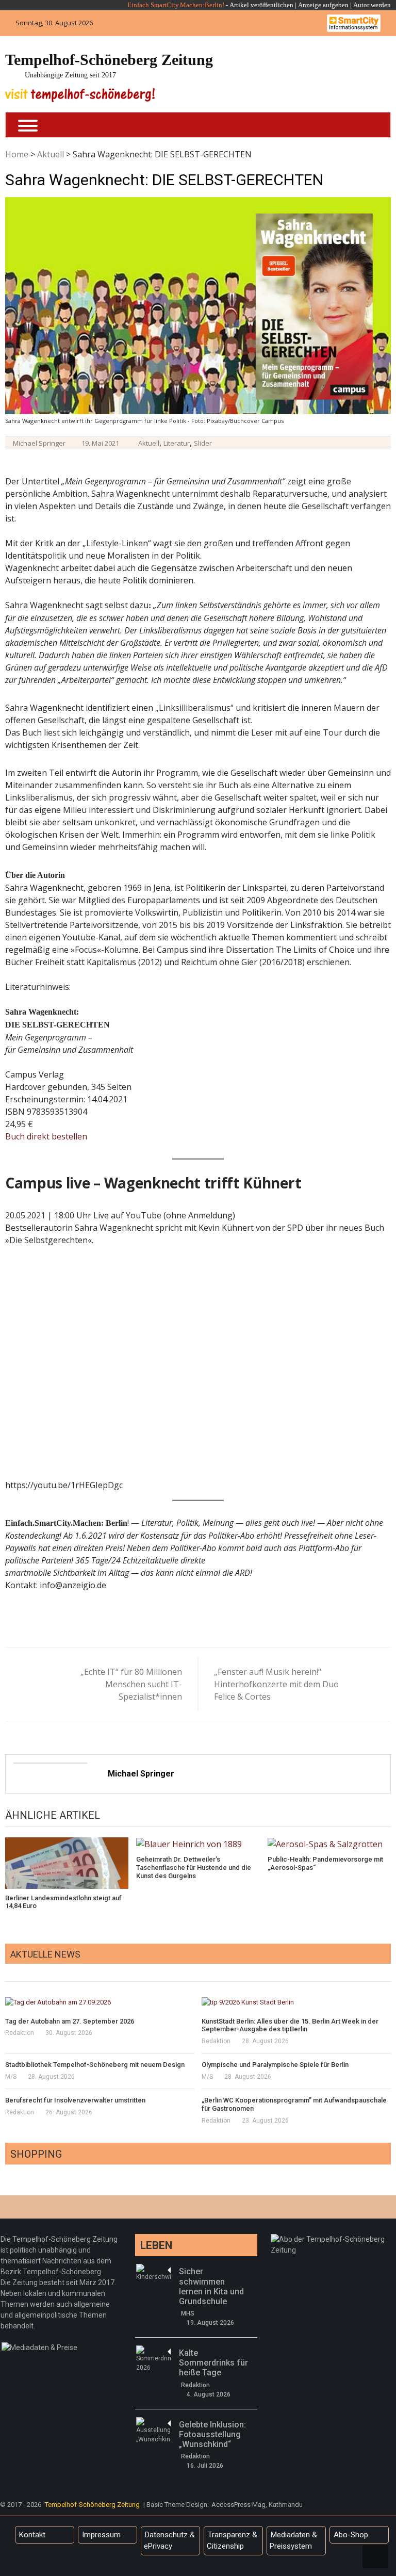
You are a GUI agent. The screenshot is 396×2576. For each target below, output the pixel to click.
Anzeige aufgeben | (325, 5)
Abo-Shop (351, 2535)
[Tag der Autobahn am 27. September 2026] (100, 2002)
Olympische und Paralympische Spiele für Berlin (275, 2065)
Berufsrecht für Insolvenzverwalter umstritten (75, 2100)
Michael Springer (39, 443)
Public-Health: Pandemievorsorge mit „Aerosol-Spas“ (325, 1863)
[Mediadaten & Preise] (39, 2347)
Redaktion (20, 2033)
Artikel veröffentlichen (261, 5)
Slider (203, 443)
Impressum (101, 2535)
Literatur (177, 443)
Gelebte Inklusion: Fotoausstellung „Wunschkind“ (212, 2434)
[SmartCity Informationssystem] (354, 23)
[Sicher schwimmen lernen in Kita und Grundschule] (153, 2273)
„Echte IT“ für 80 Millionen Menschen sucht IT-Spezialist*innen (131, 1684)
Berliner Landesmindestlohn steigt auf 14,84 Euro (63, 1902)
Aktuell (51, 154)
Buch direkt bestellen (46, 1136)
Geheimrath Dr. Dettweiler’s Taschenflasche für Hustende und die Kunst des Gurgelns (194, 1867)
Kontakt (32, 2535)
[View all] (388, 1970)
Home (17, 154)
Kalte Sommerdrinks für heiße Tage (213, 2363)
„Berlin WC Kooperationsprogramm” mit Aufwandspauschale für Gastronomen (294, 2104)
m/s (11, 2077)
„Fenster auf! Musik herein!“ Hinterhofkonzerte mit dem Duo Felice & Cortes (276, 1684)
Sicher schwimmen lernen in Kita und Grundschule (211, 2286)
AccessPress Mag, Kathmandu (257, 2505)
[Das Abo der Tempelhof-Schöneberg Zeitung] (332, 2239)
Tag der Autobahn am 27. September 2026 (70, 2021)
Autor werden (372, 5)
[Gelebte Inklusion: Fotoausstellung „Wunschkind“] (153, 2431)
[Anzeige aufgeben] (352, 5)
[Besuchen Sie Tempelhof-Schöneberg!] (80, 95)
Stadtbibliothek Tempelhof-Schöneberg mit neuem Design (95, 2065)
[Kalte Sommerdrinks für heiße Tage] (153, 2359)
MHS (188, 2313)
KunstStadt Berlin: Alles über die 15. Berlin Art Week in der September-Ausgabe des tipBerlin (290, 2025)
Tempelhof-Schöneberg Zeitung (109, 60)
